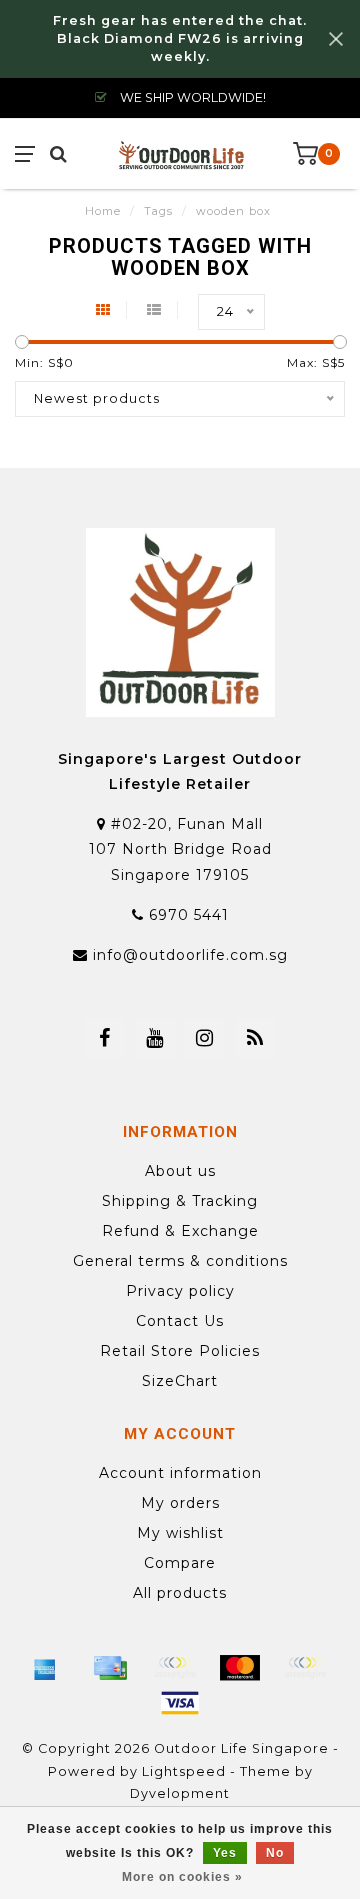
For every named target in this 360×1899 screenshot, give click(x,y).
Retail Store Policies (180, 1351)
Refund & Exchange (180, 1231)
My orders (180, 1503)
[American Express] (45, 1668)
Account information (180, 1473)
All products (180, 1593)
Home (103, 211)
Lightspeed (184, 1771)
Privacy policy (180, 1291)
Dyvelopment (180, 1793)
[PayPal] (305, 1668)
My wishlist (180, 1533)
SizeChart (180, 1381)
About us (180, 1171)
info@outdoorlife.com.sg (190, 955)
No (275, 1853)
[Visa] (180, 1703)
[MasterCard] (240, 1668)
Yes (225, 1853)
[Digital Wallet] (175, 1668)
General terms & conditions (180, 1261)
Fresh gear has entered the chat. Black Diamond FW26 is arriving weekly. (180, 38)
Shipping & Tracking (180, 1201)
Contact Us (180, 1321)
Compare (180, 1563)
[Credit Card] (110, 1668)
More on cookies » (182, 1877)
